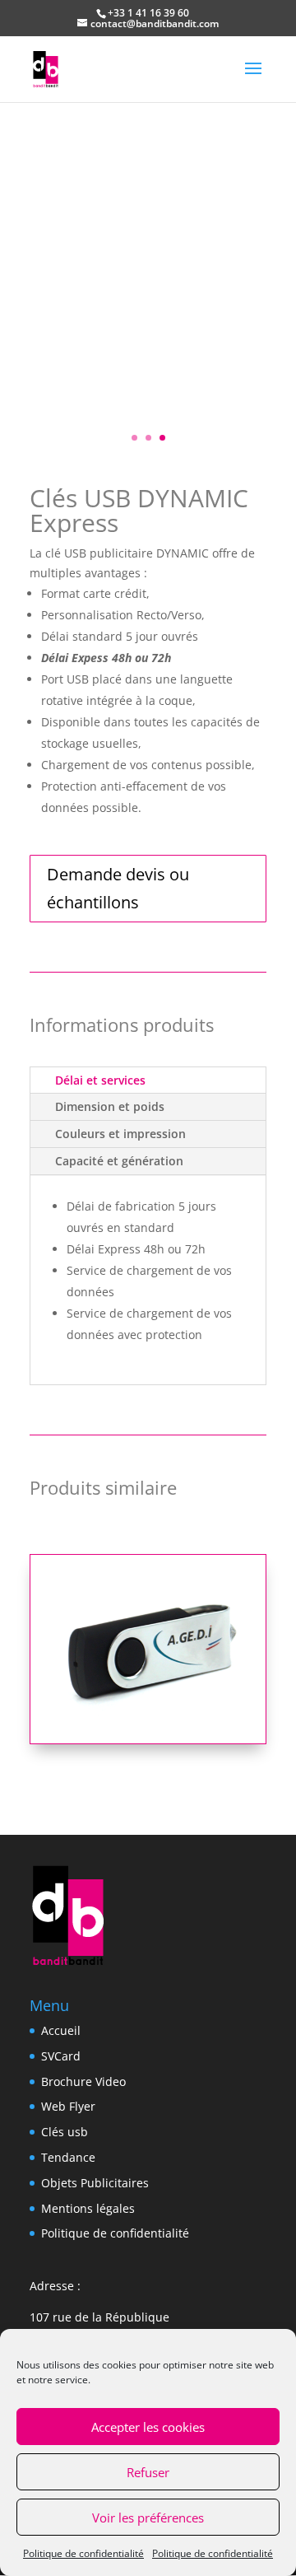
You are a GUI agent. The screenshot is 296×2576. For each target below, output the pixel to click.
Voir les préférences (148, 2518)
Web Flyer (68, 2106)
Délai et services (100, 1080)
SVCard (61, 2056)
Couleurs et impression (120, 1134)
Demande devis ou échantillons (118, 888)
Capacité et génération (119, 1161)
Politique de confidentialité (83, 2553)
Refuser (148, 2472)
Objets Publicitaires (95, 2183)
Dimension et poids (110, 1106)
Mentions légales (88, 2208)
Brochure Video (83, 2081)
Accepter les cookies (148, 2427)
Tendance (68, 2157)
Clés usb (65, 2132)
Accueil (61, 2030)
